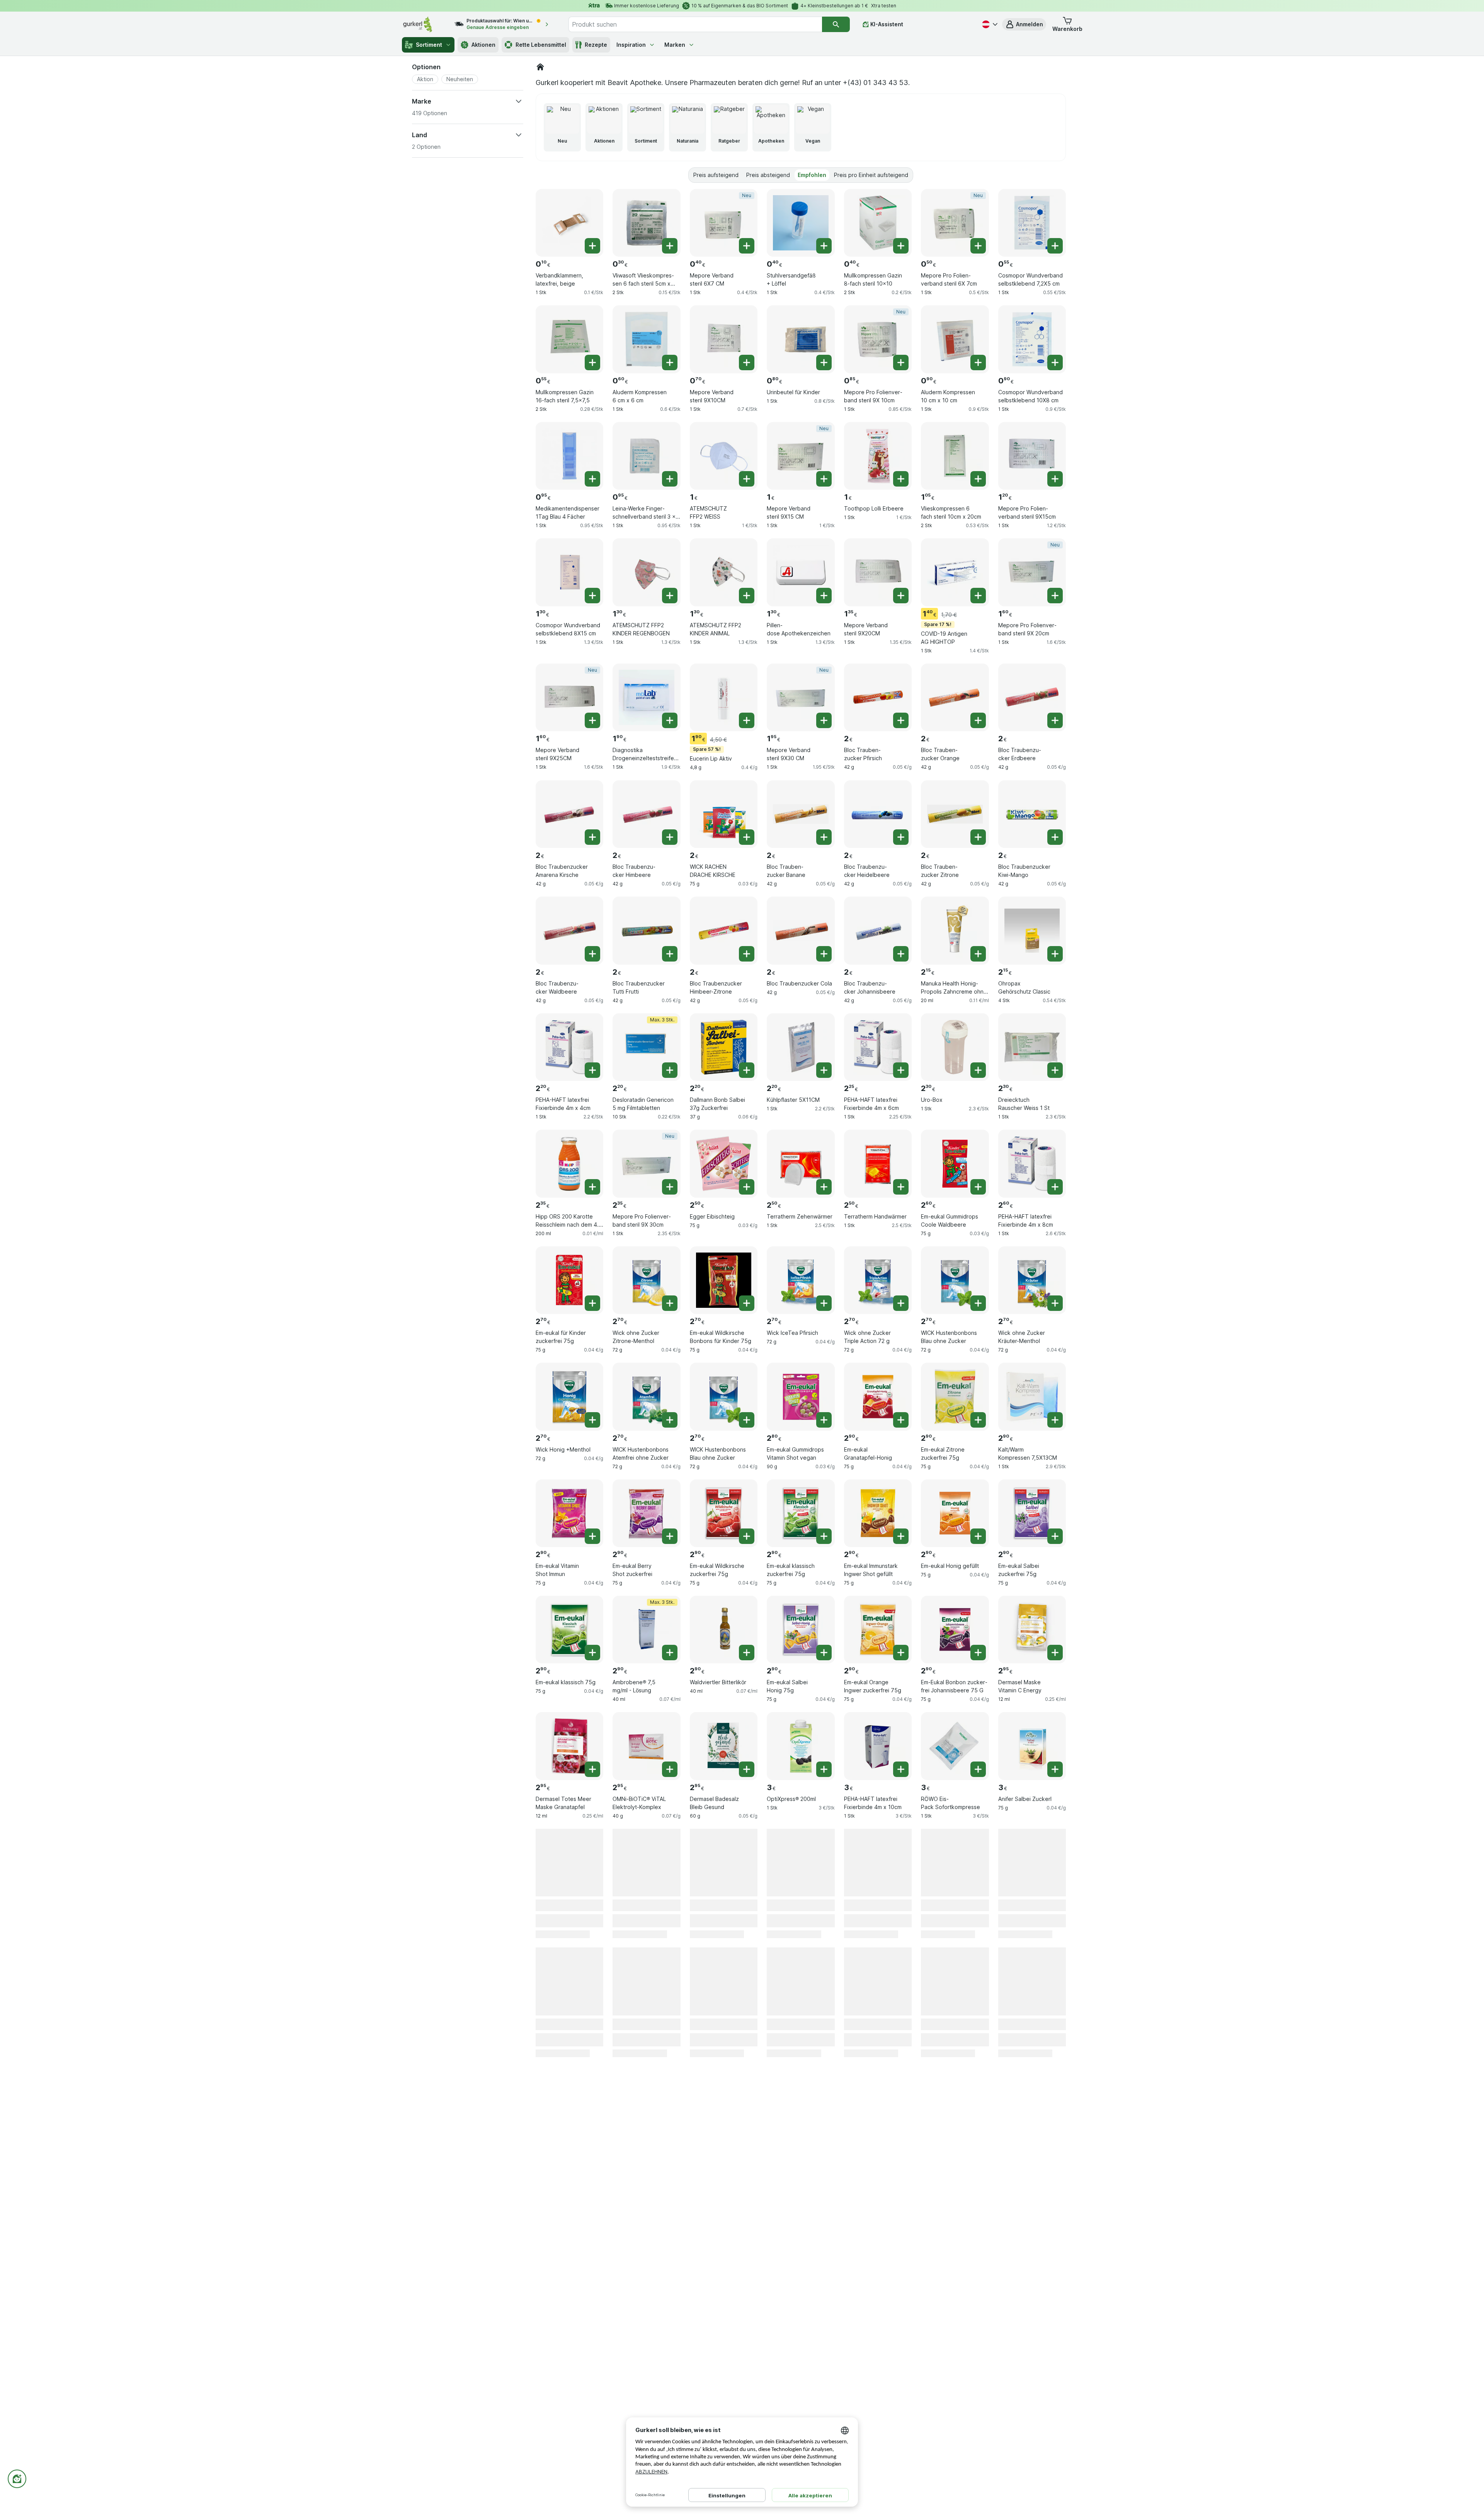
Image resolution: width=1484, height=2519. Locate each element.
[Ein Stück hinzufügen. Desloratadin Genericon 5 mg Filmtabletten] (670, 1070)
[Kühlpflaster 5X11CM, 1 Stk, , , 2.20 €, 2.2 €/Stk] (801, 1047)
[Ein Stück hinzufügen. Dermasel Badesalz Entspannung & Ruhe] (670, 2235)
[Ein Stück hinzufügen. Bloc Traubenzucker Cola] (824, 954)
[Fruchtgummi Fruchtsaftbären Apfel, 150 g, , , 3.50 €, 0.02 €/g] (955, 1979)
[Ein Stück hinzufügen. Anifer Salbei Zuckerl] (1055, 1769)
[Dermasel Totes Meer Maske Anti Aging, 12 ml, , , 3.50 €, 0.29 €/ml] (955, 2096)
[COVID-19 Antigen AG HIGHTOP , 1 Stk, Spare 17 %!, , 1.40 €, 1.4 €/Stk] (955, 572)
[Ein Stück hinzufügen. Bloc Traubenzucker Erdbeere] (1055, 720)
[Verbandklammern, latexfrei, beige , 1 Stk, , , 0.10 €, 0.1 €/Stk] (569, 223)
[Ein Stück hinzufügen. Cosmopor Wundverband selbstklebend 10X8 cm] (1055, 363)
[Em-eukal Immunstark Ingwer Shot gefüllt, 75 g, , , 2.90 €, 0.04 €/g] (878, 1513)
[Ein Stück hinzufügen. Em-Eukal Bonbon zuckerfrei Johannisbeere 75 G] (978, 1653)
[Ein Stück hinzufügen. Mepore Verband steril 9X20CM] (901, 596)
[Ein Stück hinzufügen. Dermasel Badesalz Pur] (747, 2119)
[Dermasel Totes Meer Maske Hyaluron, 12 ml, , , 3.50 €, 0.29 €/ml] (569, 2212)
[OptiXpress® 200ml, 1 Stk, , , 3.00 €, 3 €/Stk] (801, 1746)
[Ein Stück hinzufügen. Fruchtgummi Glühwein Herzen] (747, 2235)
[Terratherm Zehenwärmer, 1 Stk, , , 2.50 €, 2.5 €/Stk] (801, 1163)
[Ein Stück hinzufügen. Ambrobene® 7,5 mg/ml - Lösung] (670, 1653)
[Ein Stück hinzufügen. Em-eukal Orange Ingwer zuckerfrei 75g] (901, 1653)
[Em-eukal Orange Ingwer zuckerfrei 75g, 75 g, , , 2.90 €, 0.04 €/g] (878, 1630)
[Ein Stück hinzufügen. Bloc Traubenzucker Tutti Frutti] (670, 954)
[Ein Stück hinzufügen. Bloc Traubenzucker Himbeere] (670, 837)
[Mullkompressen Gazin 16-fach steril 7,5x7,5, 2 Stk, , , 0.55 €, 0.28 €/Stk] (569, 339)
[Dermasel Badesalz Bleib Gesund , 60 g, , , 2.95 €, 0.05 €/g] (724, 1746)
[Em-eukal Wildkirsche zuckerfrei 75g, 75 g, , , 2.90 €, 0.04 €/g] (724, 1513)
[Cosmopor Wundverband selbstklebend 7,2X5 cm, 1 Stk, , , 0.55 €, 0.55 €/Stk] (1032, 223)
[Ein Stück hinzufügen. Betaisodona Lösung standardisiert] (824, 2002)
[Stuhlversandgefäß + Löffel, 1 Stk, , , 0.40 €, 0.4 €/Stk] (801, 223)
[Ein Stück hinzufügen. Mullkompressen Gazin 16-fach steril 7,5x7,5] (592, 363)
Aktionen (483, 45)
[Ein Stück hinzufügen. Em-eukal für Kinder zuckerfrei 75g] (592, 1303)
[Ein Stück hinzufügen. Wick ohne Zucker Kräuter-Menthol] (1055, 1303)
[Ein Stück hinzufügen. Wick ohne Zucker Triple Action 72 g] (901, 1303)
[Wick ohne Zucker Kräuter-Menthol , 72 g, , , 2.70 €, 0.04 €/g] (1032, 1280)
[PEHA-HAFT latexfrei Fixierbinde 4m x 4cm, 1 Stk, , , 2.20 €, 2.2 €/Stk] (569, 1047)
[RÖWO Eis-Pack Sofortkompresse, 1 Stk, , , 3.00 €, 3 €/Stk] (955, 1746)
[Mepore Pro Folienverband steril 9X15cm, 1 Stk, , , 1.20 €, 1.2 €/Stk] (1032, 456)
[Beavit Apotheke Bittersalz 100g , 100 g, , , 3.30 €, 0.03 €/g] (724, 1979)
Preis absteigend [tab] (768, 175)
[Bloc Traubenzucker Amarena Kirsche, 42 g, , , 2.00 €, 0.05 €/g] (569, 814)
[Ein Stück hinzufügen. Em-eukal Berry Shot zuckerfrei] (670, 1536)
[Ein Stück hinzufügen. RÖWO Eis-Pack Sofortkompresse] (978, 1769)
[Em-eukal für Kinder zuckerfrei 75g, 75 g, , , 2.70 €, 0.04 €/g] (569, 1280)
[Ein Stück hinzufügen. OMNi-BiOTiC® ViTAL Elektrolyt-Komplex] (670, 1769)
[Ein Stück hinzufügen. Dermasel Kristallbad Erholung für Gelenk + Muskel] (670, 2119)
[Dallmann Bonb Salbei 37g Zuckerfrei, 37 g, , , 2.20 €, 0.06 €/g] (724, 1047)
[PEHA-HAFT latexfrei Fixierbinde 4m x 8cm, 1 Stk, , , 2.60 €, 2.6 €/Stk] (1032, 1163)
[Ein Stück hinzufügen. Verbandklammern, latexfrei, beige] (592, 246)
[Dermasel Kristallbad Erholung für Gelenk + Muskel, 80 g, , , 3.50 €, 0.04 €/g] (646, 2096)
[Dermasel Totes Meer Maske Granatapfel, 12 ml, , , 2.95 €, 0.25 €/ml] (569, 1746)
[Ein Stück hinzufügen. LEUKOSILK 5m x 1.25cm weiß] (592, 1886)
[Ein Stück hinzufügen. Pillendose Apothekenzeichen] (824, 596)
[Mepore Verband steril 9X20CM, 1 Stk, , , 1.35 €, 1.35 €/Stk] (878, 572)
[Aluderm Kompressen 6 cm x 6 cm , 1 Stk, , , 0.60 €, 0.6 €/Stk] (646, 339)
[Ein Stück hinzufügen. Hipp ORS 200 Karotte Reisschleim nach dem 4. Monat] (592, 1187)
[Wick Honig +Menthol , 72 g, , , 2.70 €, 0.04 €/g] (569, 1397)
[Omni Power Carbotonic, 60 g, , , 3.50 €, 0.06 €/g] (878, 2096)
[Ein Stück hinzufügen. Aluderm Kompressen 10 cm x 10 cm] (978, 363)
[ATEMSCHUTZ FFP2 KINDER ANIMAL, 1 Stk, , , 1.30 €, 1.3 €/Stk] (724, 572)
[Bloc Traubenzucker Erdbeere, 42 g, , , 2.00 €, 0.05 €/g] (1032, 697)
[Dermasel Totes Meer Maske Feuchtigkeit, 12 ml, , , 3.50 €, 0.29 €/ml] (801, 2096)
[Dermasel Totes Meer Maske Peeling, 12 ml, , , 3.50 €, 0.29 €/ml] (801, 2212)
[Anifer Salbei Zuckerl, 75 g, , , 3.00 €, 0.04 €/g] (1032, 1746)
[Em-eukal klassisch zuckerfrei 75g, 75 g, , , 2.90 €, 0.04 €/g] (801, 1513)
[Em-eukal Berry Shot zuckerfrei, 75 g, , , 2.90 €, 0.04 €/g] (646, 1513)
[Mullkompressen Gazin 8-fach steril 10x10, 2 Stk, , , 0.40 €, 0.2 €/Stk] (878, 223)
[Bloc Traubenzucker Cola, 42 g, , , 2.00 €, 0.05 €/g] (801, 930)
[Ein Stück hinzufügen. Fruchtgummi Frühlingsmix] (1055, 2119)
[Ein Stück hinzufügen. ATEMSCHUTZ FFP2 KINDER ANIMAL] (747, 596)
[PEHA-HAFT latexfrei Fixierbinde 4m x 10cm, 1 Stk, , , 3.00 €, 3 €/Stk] (878, 1746)
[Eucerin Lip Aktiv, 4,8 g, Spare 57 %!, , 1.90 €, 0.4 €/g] (724, 697)
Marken (675, 45)
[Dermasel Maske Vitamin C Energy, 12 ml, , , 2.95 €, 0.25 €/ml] (1032, 1630)
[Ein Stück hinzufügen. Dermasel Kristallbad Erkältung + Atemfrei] (592, 2119)
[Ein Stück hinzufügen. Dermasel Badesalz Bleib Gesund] (747, 1769)
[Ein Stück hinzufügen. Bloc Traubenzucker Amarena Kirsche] (592, 837)
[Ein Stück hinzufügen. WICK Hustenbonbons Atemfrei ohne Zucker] (670, 1420)
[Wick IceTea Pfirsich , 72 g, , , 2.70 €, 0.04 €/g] (801, 1280)
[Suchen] (836, 24)
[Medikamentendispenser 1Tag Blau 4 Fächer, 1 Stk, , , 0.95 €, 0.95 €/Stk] (569, 456)
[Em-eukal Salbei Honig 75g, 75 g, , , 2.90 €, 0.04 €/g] (801, 1630)
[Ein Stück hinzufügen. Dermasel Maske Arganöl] (901, 2235)
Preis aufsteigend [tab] (716, 175)
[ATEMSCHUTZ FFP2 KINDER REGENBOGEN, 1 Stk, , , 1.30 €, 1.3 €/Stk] (646, 572)
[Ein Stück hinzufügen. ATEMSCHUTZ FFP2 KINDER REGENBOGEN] (670, 596)
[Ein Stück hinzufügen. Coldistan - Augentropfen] (978, 1886)
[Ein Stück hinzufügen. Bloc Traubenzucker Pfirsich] (901, 720)
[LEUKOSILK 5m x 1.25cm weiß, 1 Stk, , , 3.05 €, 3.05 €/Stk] (569, 1863)
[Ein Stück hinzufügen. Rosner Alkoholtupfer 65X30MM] (1055, 1886)
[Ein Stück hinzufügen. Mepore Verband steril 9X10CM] (747, 363)
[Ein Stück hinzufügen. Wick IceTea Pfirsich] (824, 1303)
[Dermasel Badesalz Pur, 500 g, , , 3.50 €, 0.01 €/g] (724, 2096)
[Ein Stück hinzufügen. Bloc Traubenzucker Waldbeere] (592, 954)
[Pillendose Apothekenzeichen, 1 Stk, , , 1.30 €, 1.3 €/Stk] (801, 572)
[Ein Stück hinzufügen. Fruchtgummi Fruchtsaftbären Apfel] (978, 2002)
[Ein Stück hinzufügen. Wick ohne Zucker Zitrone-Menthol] (670, 1303)
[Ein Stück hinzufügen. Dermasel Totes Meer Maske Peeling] (824, 2235)
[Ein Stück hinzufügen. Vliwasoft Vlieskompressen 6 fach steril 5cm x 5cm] (670, 246)
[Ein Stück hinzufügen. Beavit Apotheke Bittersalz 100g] (747, 2002)
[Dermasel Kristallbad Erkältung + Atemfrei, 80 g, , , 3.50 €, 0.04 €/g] (569, 2096)
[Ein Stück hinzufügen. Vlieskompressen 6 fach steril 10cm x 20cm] (978, 479)
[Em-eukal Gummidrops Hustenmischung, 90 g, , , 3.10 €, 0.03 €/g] (878, 1863)
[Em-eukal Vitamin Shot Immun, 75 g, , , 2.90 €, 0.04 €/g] (569, 1513)
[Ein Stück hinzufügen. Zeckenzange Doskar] (670, 2002)
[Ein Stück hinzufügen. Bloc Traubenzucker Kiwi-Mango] (1055, 837)
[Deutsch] (989, 24)
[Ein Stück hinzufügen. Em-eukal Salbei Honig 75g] (824, 1653)
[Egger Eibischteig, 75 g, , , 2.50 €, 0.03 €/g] (724, 1163)
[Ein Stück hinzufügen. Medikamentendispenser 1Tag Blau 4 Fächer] (592, 479)
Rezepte (596, 45)
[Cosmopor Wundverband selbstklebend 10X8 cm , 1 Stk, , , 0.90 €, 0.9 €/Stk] (1032, 339)
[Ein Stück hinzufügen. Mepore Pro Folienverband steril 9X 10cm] (901, 363)
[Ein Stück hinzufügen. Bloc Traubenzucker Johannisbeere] (901, 954)
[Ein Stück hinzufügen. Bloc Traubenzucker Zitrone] (978, 837)
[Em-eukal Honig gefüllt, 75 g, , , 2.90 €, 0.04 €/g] (955, 1513)
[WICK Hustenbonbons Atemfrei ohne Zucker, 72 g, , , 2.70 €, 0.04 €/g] (646, 1397)
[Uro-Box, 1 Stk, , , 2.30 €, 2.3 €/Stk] (955, 1047)
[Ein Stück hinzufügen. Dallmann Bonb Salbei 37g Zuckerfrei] (747, 1070)
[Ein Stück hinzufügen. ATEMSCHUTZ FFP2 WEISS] (747, 479)
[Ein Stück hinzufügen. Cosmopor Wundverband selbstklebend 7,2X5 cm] (1055, 246)
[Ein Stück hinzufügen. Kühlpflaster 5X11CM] (824, 1070)
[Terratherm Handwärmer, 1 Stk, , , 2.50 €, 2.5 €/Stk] (878, 1163)
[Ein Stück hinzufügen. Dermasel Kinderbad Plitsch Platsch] (592, 2002)
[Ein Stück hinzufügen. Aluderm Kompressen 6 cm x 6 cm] (670, 363)
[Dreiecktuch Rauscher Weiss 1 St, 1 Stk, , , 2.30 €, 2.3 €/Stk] (1032, 1047)
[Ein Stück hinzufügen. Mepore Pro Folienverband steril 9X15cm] (1055, 479)
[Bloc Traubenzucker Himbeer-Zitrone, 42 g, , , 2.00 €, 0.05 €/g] (724, 930)
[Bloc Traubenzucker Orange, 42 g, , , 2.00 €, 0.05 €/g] (955, 697)
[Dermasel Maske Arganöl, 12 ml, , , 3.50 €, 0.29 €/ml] (878, 2212)
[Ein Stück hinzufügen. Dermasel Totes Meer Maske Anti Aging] (978, 2119)
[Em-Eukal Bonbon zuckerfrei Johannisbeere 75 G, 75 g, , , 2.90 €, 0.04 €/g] (955, 1630)
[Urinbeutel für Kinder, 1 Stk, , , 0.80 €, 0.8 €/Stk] (801, 339)
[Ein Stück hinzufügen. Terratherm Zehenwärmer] (824, 1187)
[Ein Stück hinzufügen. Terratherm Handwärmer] (901, 1187)
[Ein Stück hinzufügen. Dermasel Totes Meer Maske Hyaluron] (592, 2235)
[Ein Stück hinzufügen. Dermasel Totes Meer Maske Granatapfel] (592, 1769)
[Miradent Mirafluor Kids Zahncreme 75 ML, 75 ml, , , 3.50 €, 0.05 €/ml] (1032, 1979)
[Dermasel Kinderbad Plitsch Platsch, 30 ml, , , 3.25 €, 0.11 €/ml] (569, 1979)
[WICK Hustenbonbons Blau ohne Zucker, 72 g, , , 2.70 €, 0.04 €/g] (955, 1280)
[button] (1024, 24)
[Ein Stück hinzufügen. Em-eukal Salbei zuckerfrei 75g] (1055, 1536)
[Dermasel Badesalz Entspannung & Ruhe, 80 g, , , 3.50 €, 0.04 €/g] (646, 2212)
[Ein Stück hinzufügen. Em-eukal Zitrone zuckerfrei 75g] (978, 1420)
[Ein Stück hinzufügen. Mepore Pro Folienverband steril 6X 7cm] (978, 246)
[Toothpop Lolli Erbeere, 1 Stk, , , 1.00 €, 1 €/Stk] (878, 456)
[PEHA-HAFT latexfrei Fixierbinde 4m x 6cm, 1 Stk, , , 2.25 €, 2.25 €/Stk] (878, 1047)
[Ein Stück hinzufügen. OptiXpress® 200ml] (824, 1769)
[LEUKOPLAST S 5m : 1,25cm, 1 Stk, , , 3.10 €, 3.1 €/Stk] (801, 1863)
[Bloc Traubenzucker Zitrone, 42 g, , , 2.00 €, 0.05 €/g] (955, 814)
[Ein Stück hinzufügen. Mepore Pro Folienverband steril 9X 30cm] (670, 1187)
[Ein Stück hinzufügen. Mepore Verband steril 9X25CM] (592, 720)
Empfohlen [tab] (812, 175)
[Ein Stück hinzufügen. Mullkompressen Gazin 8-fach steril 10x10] (901, 246)
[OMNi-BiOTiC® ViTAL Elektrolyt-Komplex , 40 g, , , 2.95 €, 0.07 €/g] (646, 1746)
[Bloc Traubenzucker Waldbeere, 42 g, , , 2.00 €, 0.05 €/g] (569, 930)
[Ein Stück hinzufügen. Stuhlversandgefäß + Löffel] (824, 246)
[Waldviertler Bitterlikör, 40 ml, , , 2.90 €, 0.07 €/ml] (724, 1630)
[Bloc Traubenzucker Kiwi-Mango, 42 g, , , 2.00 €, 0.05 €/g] (1032, 814)
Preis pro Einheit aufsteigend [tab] (871, 175)
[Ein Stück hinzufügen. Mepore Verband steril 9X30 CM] (824, 720)
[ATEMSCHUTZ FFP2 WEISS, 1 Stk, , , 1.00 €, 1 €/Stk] (724, 456)
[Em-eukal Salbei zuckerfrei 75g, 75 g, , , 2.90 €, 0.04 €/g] (1032, 1513)
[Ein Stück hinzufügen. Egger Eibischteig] (747, 1187)
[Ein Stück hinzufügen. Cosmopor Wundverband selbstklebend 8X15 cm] (592, 596)
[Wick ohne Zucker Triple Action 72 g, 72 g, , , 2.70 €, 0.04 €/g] (878, 1280)
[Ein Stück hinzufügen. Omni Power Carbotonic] (901, 2119)
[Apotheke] (540, 67)
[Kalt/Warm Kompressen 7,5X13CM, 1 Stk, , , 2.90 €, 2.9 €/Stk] (1032, 1397)
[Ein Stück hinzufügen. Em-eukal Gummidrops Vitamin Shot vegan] (824, 1420)
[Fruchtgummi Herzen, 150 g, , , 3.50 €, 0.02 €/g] (955, 2212)
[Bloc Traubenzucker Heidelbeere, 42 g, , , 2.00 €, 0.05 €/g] (878, 814)
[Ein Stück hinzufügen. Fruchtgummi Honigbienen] (1055, 2235)
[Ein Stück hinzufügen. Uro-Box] (978, 1070)
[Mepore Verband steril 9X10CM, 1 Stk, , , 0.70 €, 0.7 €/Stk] (724, 339)
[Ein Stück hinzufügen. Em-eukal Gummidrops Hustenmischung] (901, 1886)
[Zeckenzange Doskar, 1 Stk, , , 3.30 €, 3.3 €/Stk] (646, 1979)
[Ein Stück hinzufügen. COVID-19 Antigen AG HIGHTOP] (978, 596)
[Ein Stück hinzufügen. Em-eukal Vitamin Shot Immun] (592, 1536)
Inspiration (631, 45)
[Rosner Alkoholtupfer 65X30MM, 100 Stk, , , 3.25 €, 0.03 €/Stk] (1032, 1863)
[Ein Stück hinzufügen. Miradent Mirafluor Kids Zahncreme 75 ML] (1055, 2002)
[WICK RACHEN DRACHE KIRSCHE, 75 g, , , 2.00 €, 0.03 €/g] (724, 814)
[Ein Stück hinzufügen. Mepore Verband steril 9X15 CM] (824, 479)
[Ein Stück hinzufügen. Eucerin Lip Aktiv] (747, 720)
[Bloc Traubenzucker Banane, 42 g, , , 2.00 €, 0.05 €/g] (801, 814)
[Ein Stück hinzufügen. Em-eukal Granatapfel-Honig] (901, 1420)
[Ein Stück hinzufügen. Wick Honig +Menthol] (592, 1420)
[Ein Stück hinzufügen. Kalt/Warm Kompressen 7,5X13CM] (1055, 1420)
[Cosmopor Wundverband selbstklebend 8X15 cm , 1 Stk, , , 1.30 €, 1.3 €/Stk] (569, 572)
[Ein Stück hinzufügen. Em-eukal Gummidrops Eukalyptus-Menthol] (747, 1886)
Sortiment (429, 45)
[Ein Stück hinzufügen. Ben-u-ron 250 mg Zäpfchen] (901, 2002)
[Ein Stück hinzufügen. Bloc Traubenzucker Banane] (824, 837)
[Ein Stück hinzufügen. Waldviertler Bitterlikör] (747, 1653)
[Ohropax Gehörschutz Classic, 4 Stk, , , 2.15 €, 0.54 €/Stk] (1032, 930)
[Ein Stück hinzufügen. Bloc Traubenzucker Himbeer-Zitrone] (747, 954)
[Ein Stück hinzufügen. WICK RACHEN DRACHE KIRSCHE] (747, 837)
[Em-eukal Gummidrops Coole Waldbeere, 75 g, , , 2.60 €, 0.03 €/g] (955, 1163)
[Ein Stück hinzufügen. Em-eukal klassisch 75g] (592, 1653)
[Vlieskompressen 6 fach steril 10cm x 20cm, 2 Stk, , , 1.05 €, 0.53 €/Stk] (955, 456)
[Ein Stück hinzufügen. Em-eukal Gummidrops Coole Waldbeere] (978, 1187)
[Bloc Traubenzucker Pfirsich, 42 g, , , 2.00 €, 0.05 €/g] (878, 697)
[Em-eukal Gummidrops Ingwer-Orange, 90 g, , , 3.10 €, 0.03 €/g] (646, 1863)
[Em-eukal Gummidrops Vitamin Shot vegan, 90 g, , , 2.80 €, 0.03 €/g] (801, 1397)
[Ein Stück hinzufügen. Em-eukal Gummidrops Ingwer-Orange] (670, 1886)
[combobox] (695, 24)
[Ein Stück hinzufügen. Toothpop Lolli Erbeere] (901, 479)
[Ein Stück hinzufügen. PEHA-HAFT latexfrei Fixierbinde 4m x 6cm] (901, 1070)
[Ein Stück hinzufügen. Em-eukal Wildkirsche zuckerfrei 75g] (747, 1536)
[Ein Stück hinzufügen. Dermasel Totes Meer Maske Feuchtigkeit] (824, 2119)
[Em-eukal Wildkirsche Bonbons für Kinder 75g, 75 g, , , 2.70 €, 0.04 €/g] (724, 1280)
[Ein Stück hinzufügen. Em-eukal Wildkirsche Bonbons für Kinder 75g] (747, 1303)
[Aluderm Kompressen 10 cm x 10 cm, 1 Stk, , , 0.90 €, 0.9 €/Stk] (955, 339)
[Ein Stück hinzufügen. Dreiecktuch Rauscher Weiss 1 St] (1055, 1070)
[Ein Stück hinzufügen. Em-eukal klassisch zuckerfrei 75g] (824, 1536)
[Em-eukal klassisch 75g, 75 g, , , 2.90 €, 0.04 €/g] (569, 1630)
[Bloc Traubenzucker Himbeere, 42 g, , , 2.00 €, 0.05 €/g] (646, 814)
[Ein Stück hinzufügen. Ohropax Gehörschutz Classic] (1055, 954)
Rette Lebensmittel (541, 45)
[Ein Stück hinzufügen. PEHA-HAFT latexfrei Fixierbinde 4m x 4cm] (592, 1070)
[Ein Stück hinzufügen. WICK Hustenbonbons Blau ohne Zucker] (978, 1303)
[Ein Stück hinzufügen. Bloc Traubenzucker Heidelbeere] (901, 837)
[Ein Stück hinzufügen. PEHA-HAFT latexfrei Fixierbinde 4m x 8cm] (1055, 1187)
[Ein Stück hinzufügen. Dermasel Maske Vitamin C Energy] (1055, 1653)
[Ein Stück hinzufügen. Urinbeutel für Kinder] (824, 363)
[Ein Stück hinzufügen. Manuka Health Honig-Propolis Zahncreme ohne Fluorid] (978, 954)
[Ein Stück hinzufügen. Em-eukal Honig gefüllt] (978, 1536)
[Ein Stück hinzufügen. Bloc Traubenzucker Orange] (978, 720)
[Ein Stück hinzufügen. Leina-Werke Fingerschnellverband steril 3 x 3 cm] (670, 479)
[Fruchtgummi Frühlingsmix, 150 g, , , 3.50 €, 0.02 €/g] (1032, 2096)
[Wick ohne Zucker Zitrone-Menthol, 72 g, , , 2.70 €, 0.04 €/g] (646, 1280)
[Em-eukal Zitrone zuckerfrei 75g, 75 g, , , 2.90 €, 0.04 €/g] (955, 1397)
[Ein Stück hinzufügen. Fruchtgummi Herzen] (978, 2235)
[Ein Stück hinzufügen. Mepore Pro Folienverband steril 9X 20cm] (1055, 596)
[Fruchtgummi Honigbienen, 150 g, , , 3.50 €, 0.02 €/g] (1032, 2212)
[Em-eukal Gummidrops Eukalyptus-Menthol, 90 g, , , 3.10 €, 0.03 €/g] (724, 1863)
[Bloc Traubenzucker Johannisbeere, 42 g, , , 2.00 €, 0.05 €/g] (878, 930)
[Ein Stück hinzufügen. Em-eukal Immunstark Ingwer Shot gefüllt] (901, 1536)
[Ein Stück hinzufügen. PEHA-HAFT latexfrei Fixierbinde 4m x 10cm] (901, 1769)
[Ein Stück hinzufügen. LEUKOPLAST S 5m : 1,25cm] (824, 1886)
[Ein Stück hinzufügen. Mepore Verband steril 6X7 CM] (747, 246)
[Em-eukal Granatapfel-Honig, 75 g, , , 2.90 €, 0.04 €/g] (878, 1397)
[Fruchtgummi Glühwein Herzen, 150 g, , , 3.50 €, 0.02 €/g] (724, 2212)
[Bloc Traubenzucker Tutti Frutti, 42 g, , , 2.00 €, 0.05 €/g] (646, 930)
